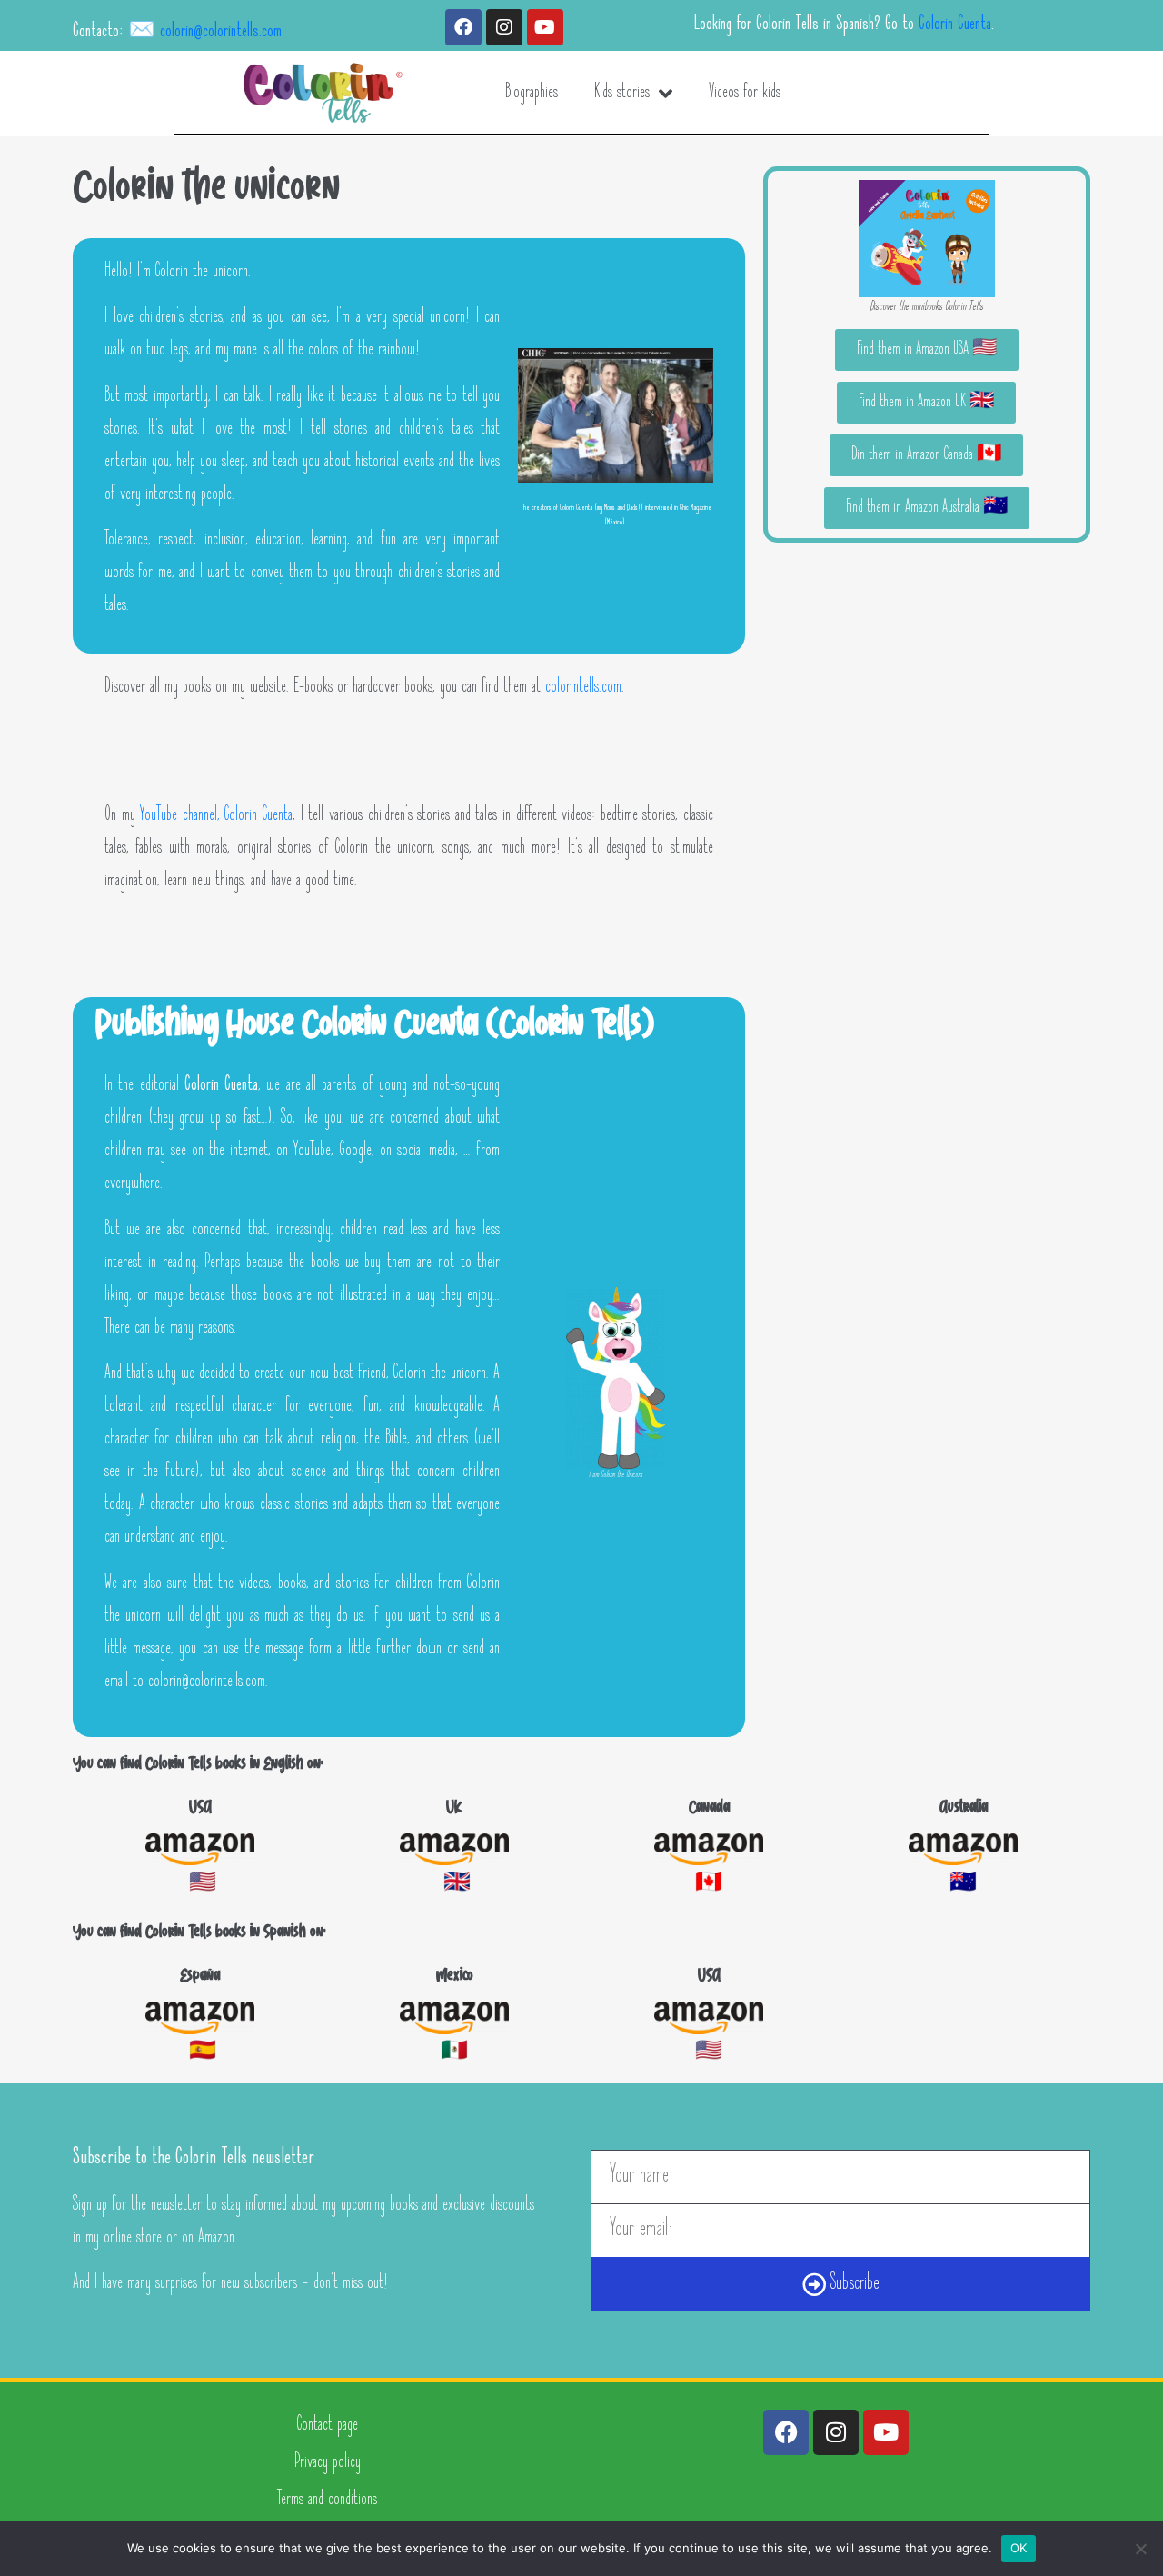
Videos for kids (745, 93)
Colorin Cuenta (955, 25)
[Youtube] (545, 27)
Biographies (532, 93)
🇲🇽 (454, 2053)
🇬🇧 (455, 1885)
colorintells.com (583, 688)
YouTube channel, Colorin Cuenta (216, 816)
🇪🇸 (200, 2053)
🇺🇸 (200, 1885)
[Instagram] (504, 27)
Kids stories (622, 93)
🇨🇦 (709, 1885)
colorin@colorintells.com (221, 32)
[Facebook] (463, 27)
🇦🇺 (963, 1885)
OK (1019, 2548)
